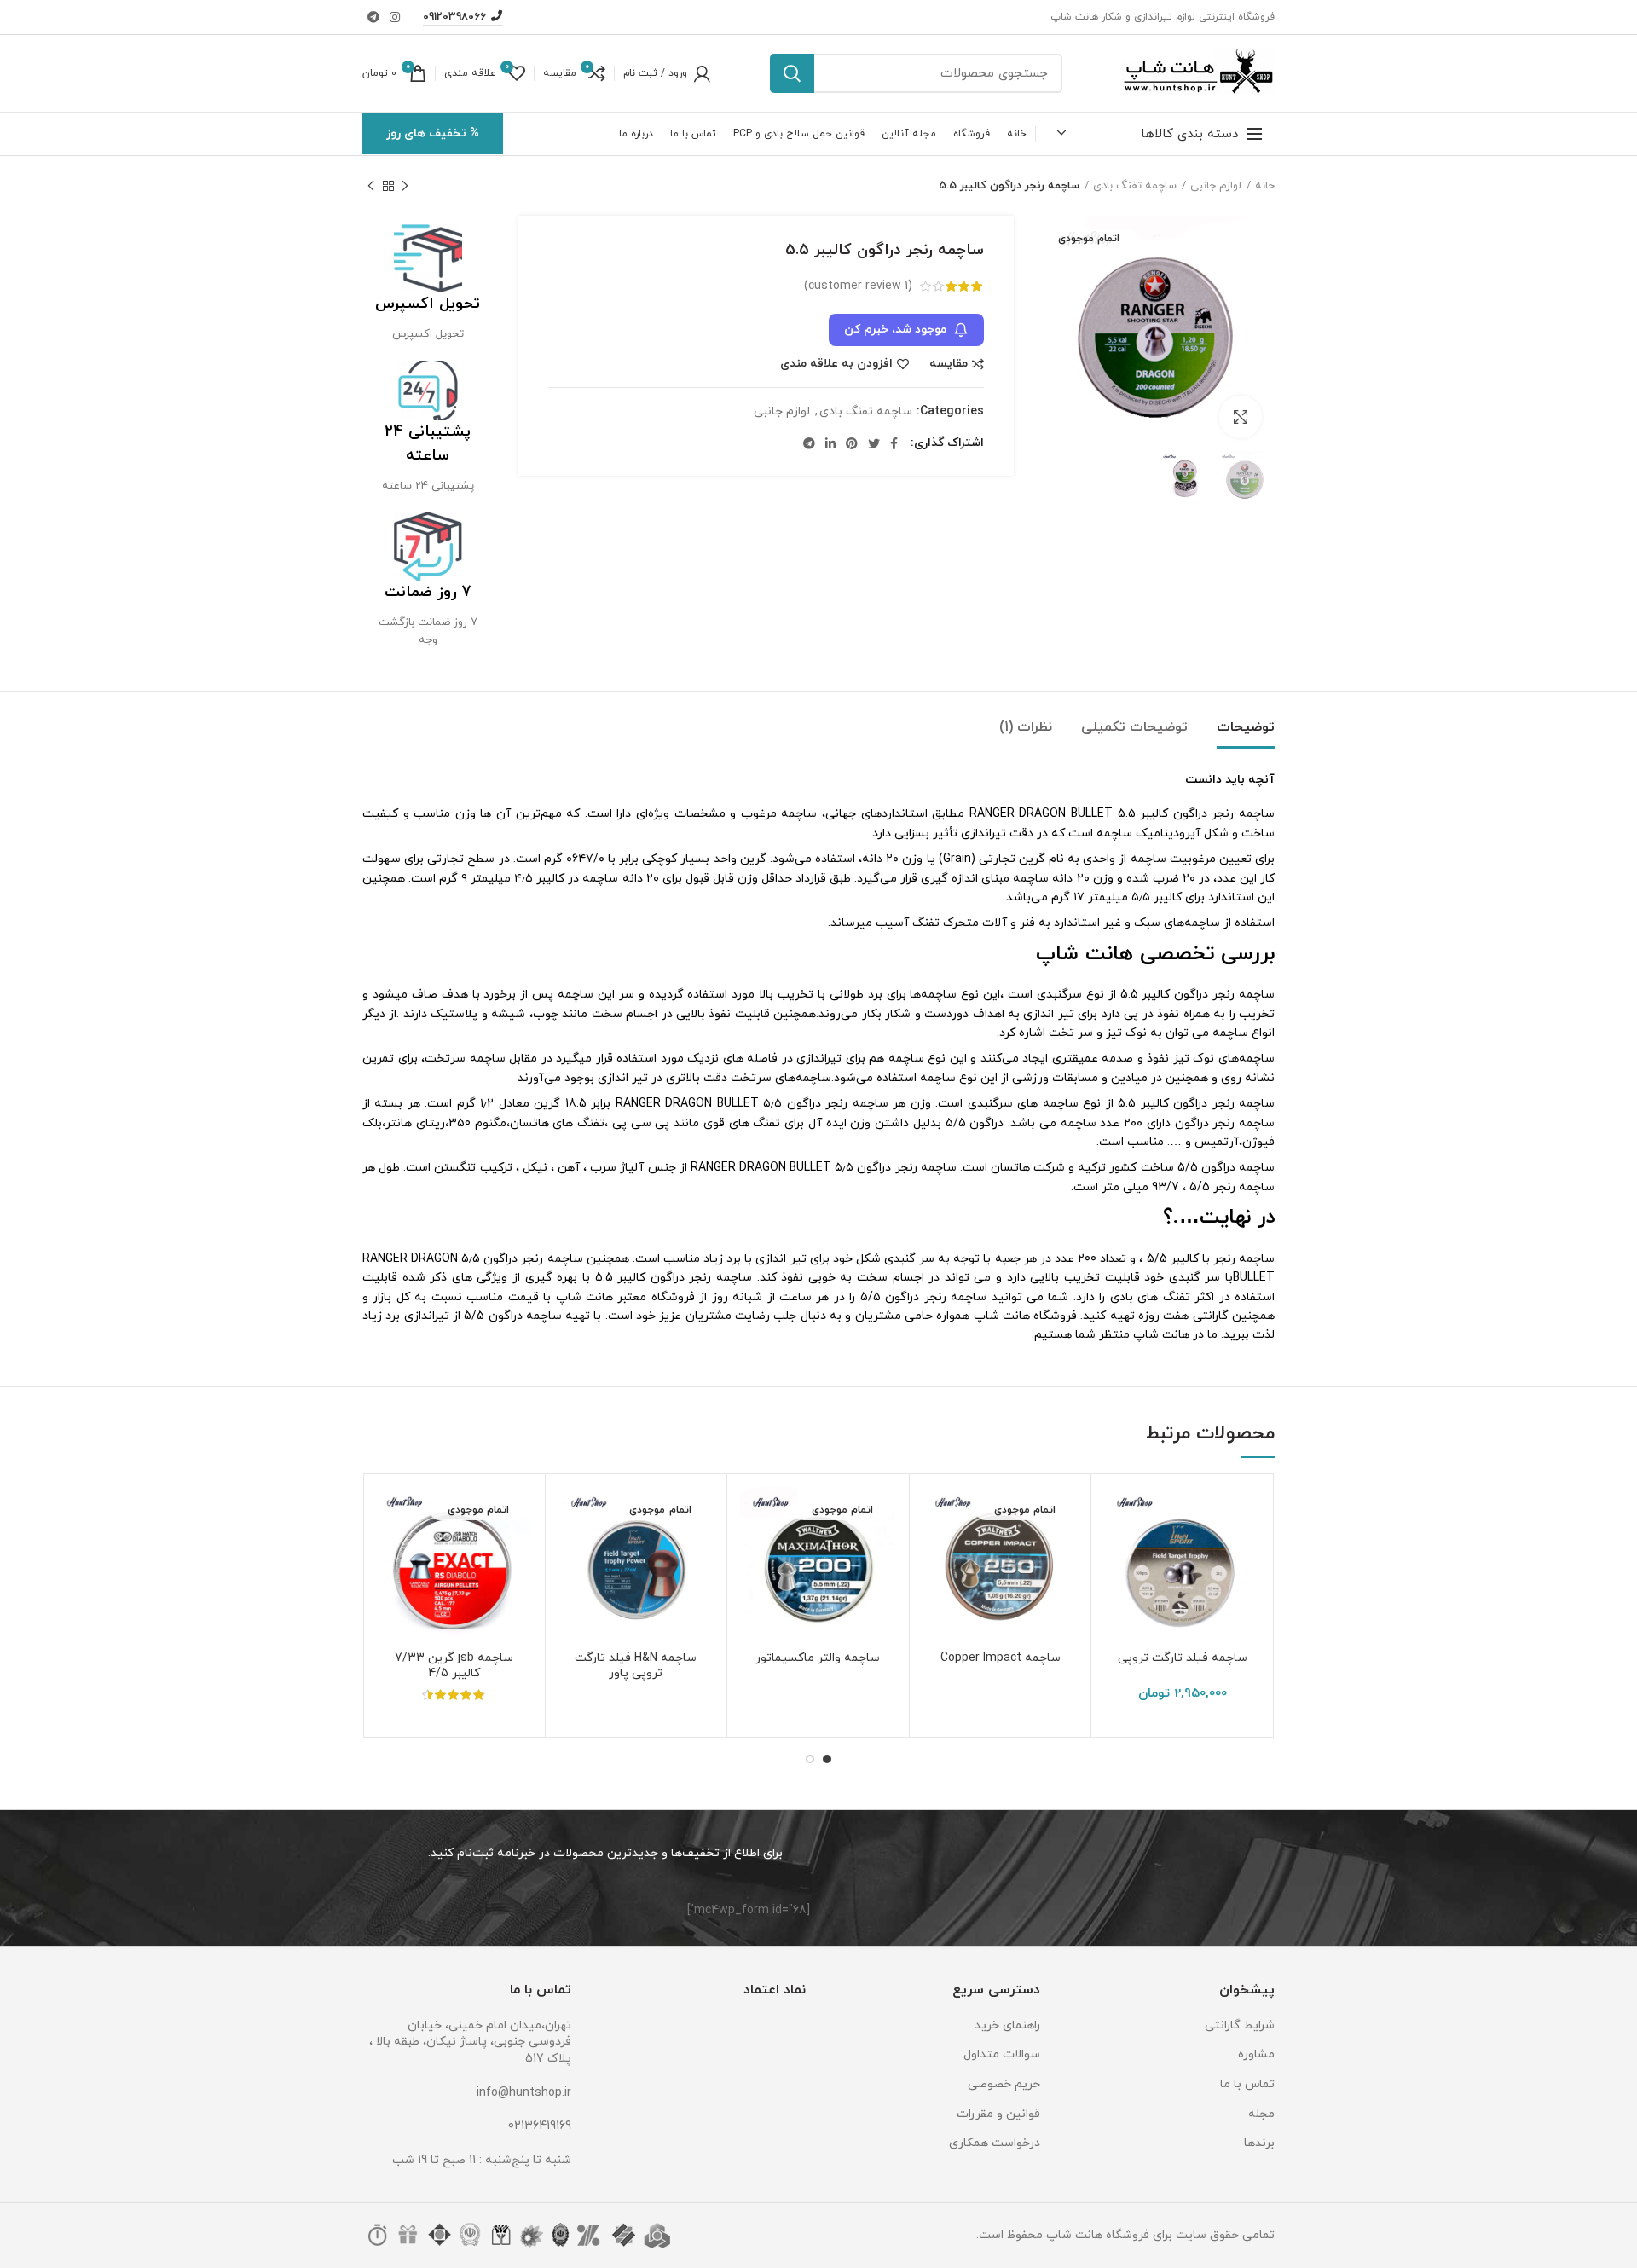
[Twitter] (874, 443)
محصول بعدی (371, 186)
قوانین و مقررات (998, 2114)
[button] (1117, 1553)
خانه (1265, 186)
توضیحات (1246, 727)
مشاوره (1256, 2054)
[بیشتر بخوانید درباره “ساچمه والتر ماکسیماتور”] (753, 1553)
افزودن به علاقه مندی (836, 364)
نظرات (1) (1026, 727)
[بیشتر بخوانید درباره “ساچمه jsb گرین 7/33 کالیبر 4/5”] (389, 1553)
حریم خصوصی (1004, 2084)
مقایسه (949, 364)
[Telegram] (373, 17)
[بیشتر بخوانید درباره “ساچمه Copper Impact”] (935, 1553)
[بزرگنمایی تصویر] (1241, 417)
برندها (1259, 2143)
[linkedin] (830, 443)
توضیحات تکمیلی (1134, 727)
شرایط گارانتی (1240, 2025)
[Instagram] (395, 17)
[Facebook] (894, 443)
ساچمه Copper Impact (1001, 1658)
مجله (1261, 2114)
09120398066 (454, 17)
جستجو (792, 73)
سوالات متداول (1002, 2054)
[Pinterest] (852, 443)
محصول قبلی (405, 186)
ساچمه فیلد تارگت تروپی (1183, 1658)
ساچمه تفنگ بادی (1135, 186)
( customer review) (858, 286)
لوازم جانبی (1216, 186)
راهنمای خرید (1007, 2025)
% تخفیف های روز (433, 133)
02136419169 (540, 2126)
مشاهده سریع (1117, 1591)
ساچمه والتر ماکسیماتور (818, 1658)
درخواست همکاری (995, 2143)
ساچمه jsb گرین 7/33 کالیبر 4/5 (454, 1666)
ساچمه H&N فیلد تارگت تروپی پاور (636, 1666)
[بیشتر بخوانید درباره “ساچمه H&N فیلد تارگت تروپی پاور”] (571, 1553)
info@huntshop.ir (524, 2093)
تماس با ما (1247, 2084)
